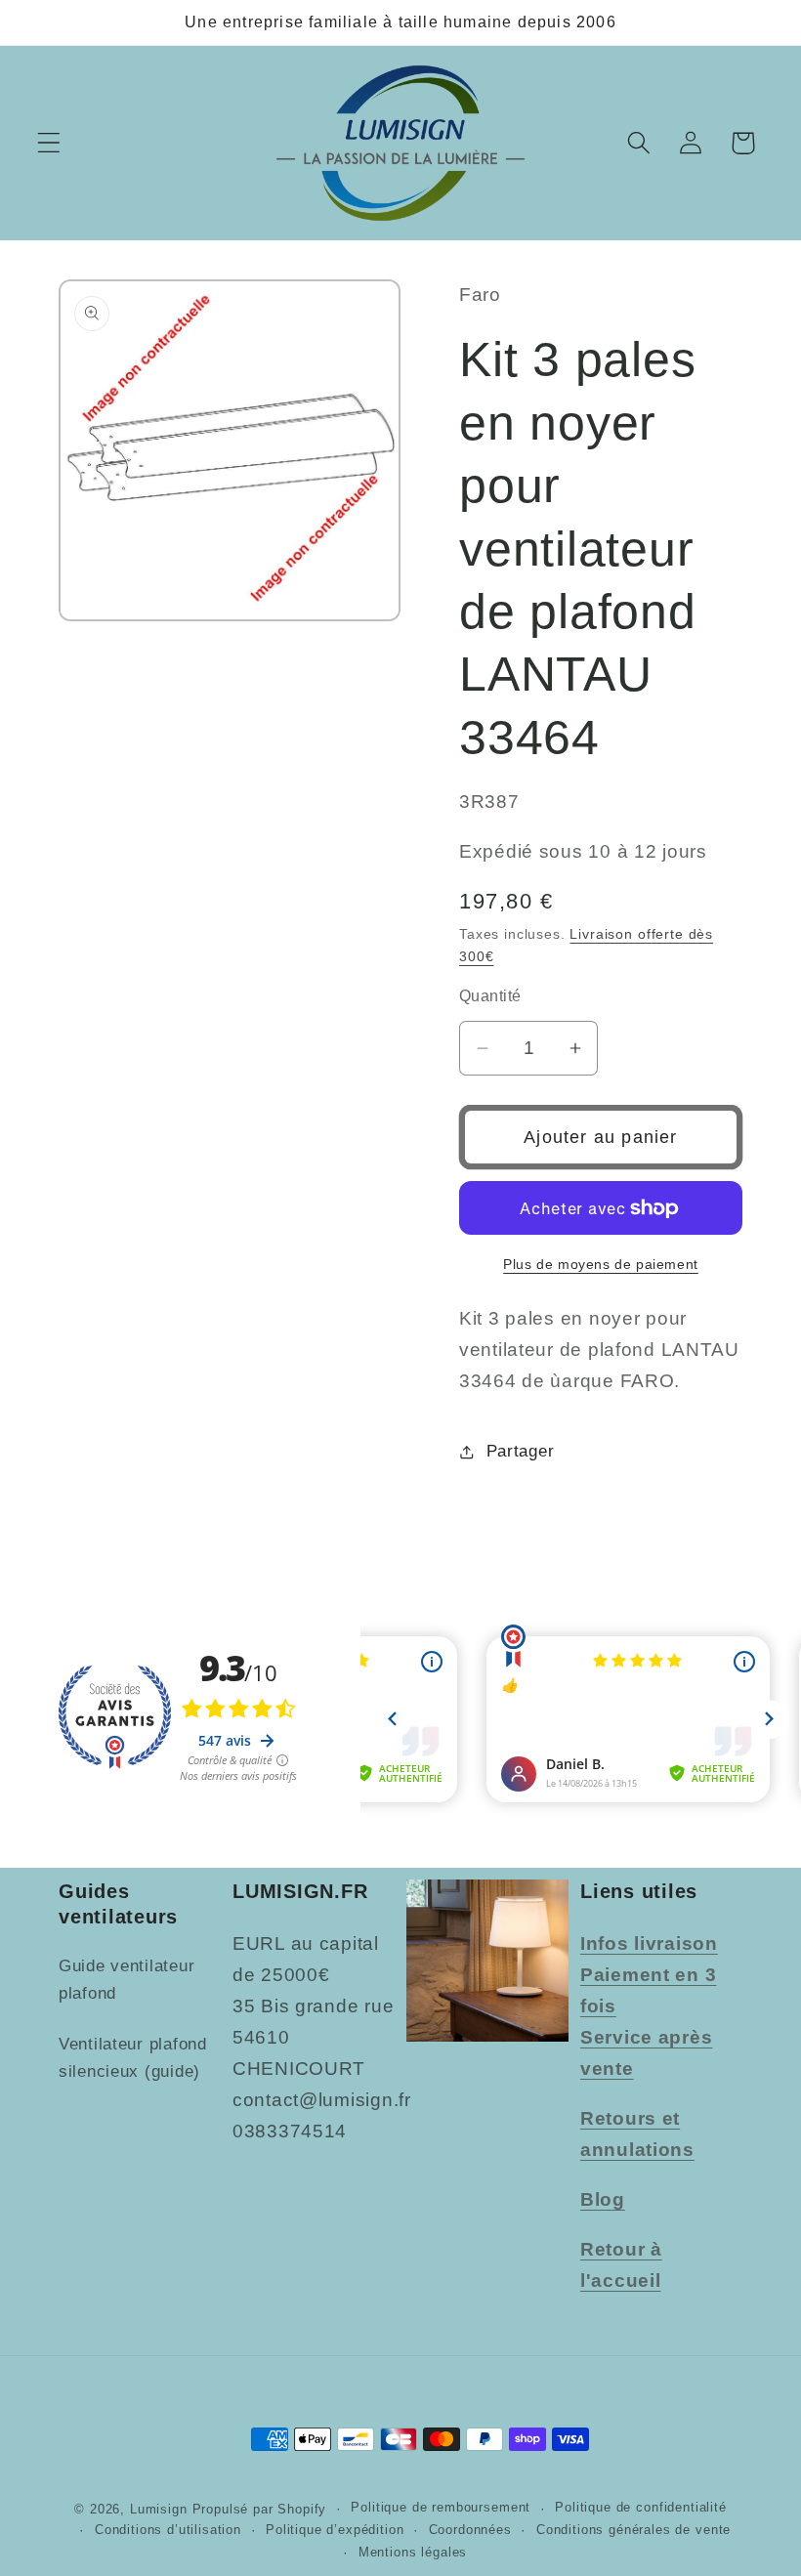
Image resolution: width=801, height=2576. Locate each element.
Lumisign (159, 2509)
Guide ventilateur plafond (126, 1980)
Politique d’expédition (335, 2530)
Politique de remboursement (441, 2507)
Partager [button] (520, 1451)
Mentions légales (413, 2552)
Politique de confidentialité (641, 2507)
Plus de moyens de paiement (601, 1264)
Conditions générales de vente (633, 2530)
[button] (49, 143)
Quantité (490, 996)
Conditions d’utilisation (168, 2530)
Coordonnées (470, 2530)
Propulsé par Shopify (260, 2509)
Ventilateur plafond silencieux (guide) (133, 2058)
